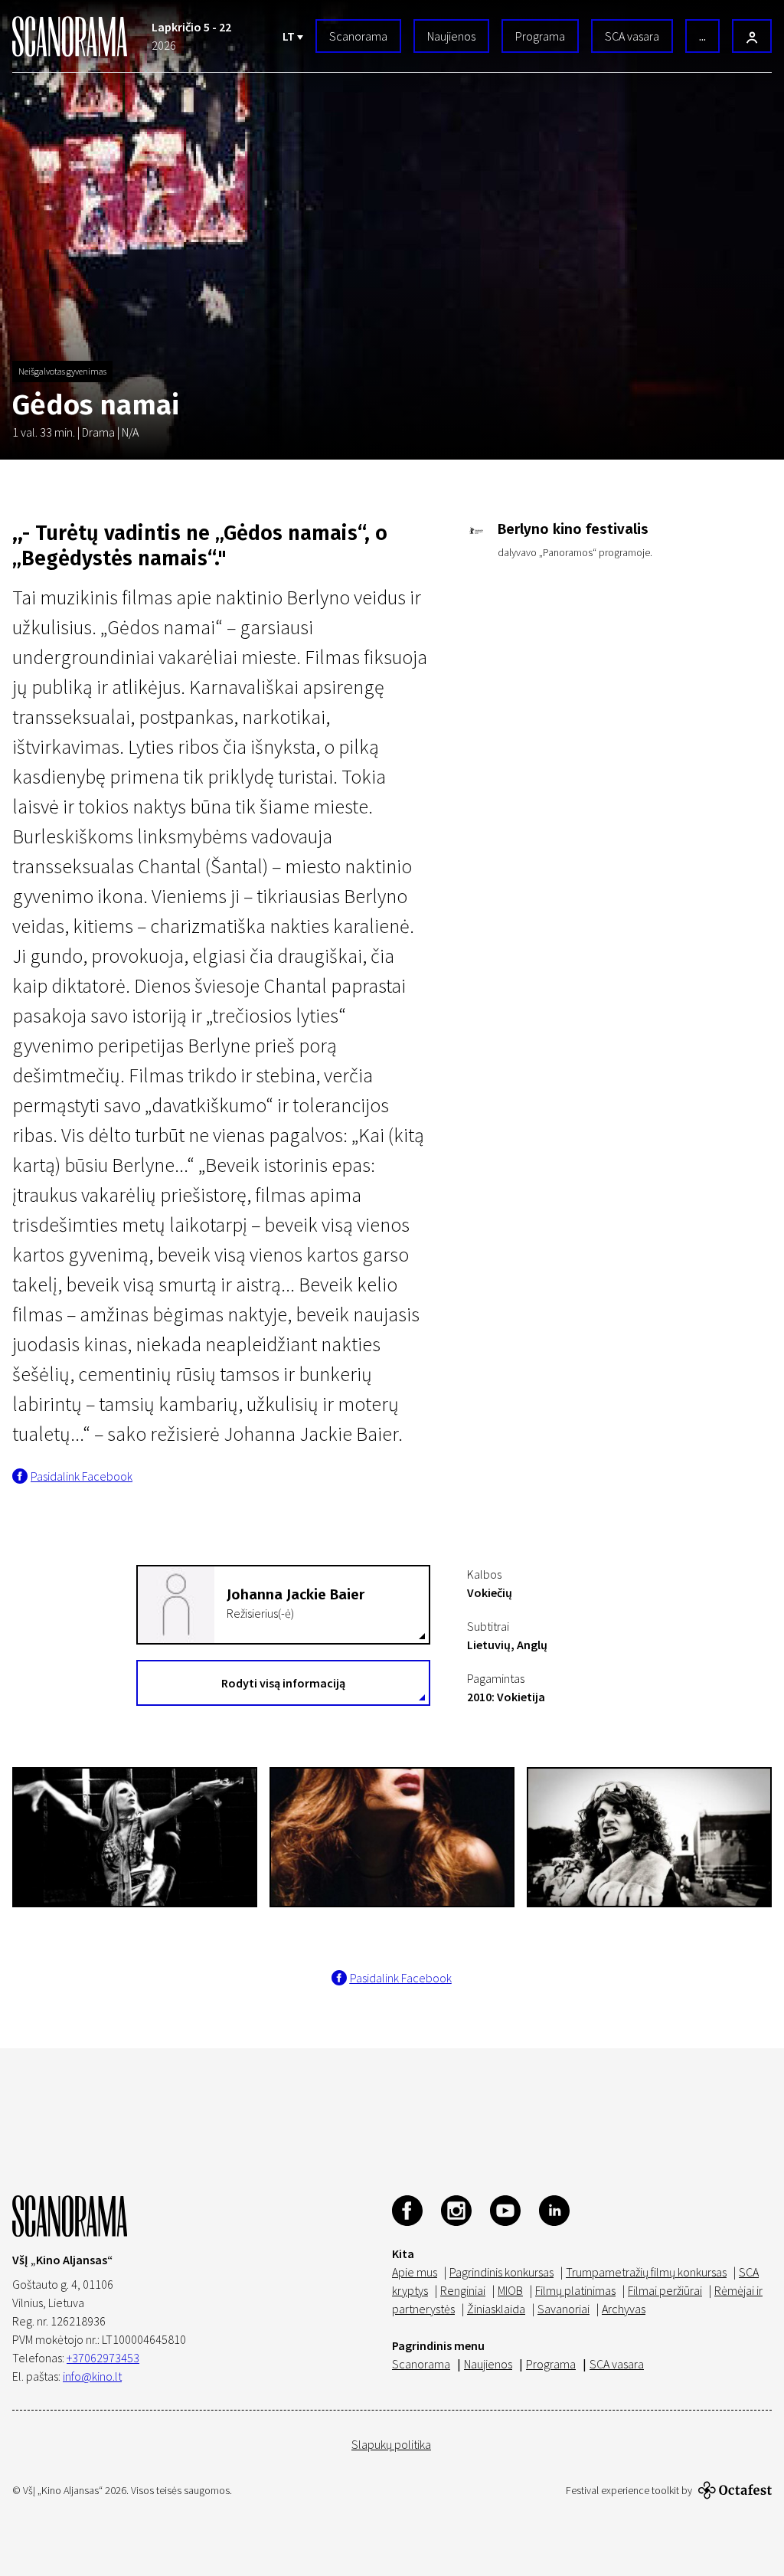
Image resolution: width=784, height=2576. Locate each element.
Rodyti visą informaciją (283, 1683)
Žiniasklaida (496, 2309)
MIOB (510, 2290)
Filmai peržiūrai (665, 2290)
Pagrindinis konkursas (501, 2272)
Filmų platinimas (575, 2290)
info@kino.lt (92, 2376)
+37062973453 (103, 2358)
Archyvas (624, 2309)
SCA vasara (632, 36)
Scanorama (358, 36)
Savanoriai (563, 2309)
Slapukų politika (391, 2444)
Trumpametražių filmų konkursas (646, 2272)
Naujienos (451, 36)
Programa (540, 36)
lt (290, 36)
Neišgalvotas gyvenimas (62, 371)
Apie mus (415, 2272)
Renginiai (463, 2290)
